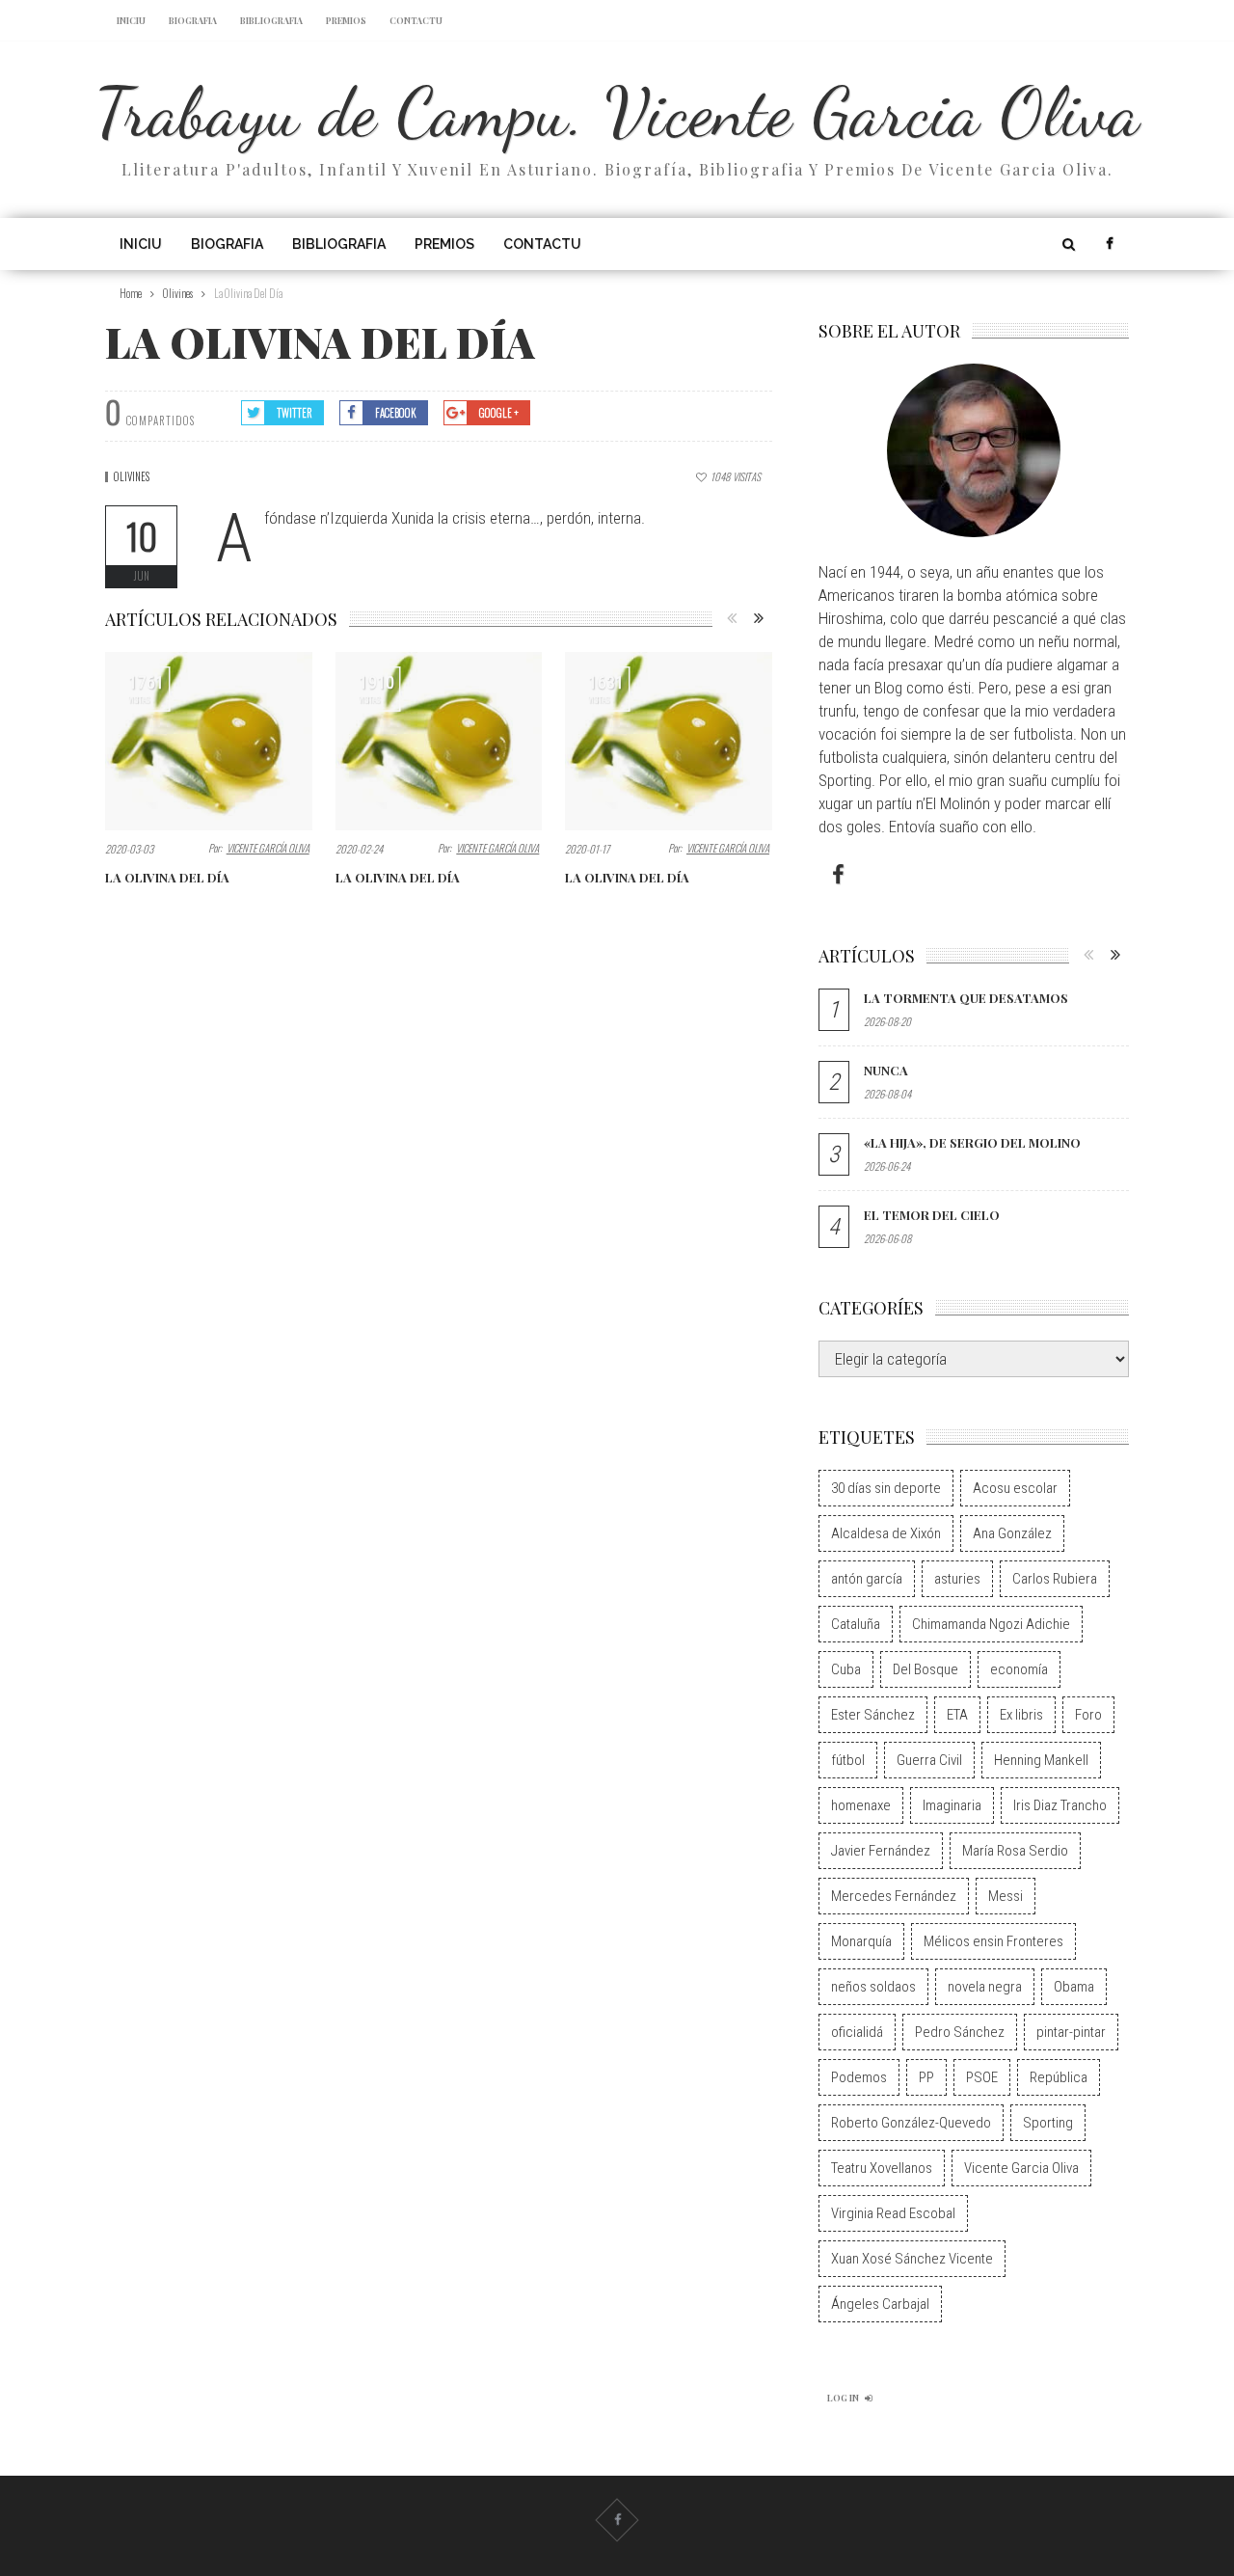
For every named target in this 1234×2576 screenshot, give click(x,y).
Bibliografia (271, 20)
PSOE (982, 2077)
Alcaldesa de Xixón (886, 1533)
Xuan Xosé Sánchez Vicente (912, 2259)
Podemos (859, 2077)
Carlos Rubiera (1055, 1579)
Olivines (132, 476)
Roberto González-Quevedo (911, 2123)
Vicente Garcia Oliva (1021, 2168)
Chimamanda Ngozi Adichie (991, 1624)
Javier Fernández (881, 1851)
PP (926, 2077)
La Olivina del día (167, 877)
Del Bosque (925, 1669)
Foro (1088, 1715)
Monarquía (861, 1941)
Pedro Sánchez (960, 2032)
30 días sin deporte (886, 1488)
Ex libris (1021, 1715)
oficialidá (857, 2032)
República (1059, 2077)
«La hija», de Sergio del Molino (972, 1142)
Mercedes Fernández (894, 1896)
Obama (1074, 1987)
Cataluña (856, 1624)
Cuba (846, 1669)
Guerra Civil (929, 1760)
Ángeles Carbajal (880, 2304)
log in (843, 2398)
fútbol (848, 1760)
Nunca (886, 1070)
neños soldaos (873, 1987)
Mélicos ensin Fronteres (993, 1941)
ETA (957, 1715)
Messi (1006, 1896)
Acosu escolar (1015, 1488)
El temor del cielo (932, 1215)
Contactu (416, 20)
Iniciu (131, 20)
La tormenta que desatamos (966, 998)
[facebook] (1109, 244)
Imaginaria (952, 1805)
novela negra (985, 1987)
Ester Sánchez (873, 1715)
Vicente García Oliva (268, 848)
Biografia (193, 20)
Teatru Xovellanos (882, 2168)
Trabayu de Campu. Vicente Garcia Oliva (617, 112)
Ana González (1012, 1533)
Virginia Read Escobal (893, 2213)
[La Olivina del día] (209, 741)
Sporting (1048, 2123)
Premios (346, 20)
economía (1019, 1669)
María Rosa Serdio (1015, 1851)
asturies (957, 1579)
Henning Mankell (1041, 1760)
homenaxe (861, 1805)
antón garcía (867, 1579)
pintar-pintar (1071, 2032)
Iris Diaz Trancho (1060, 1805)
